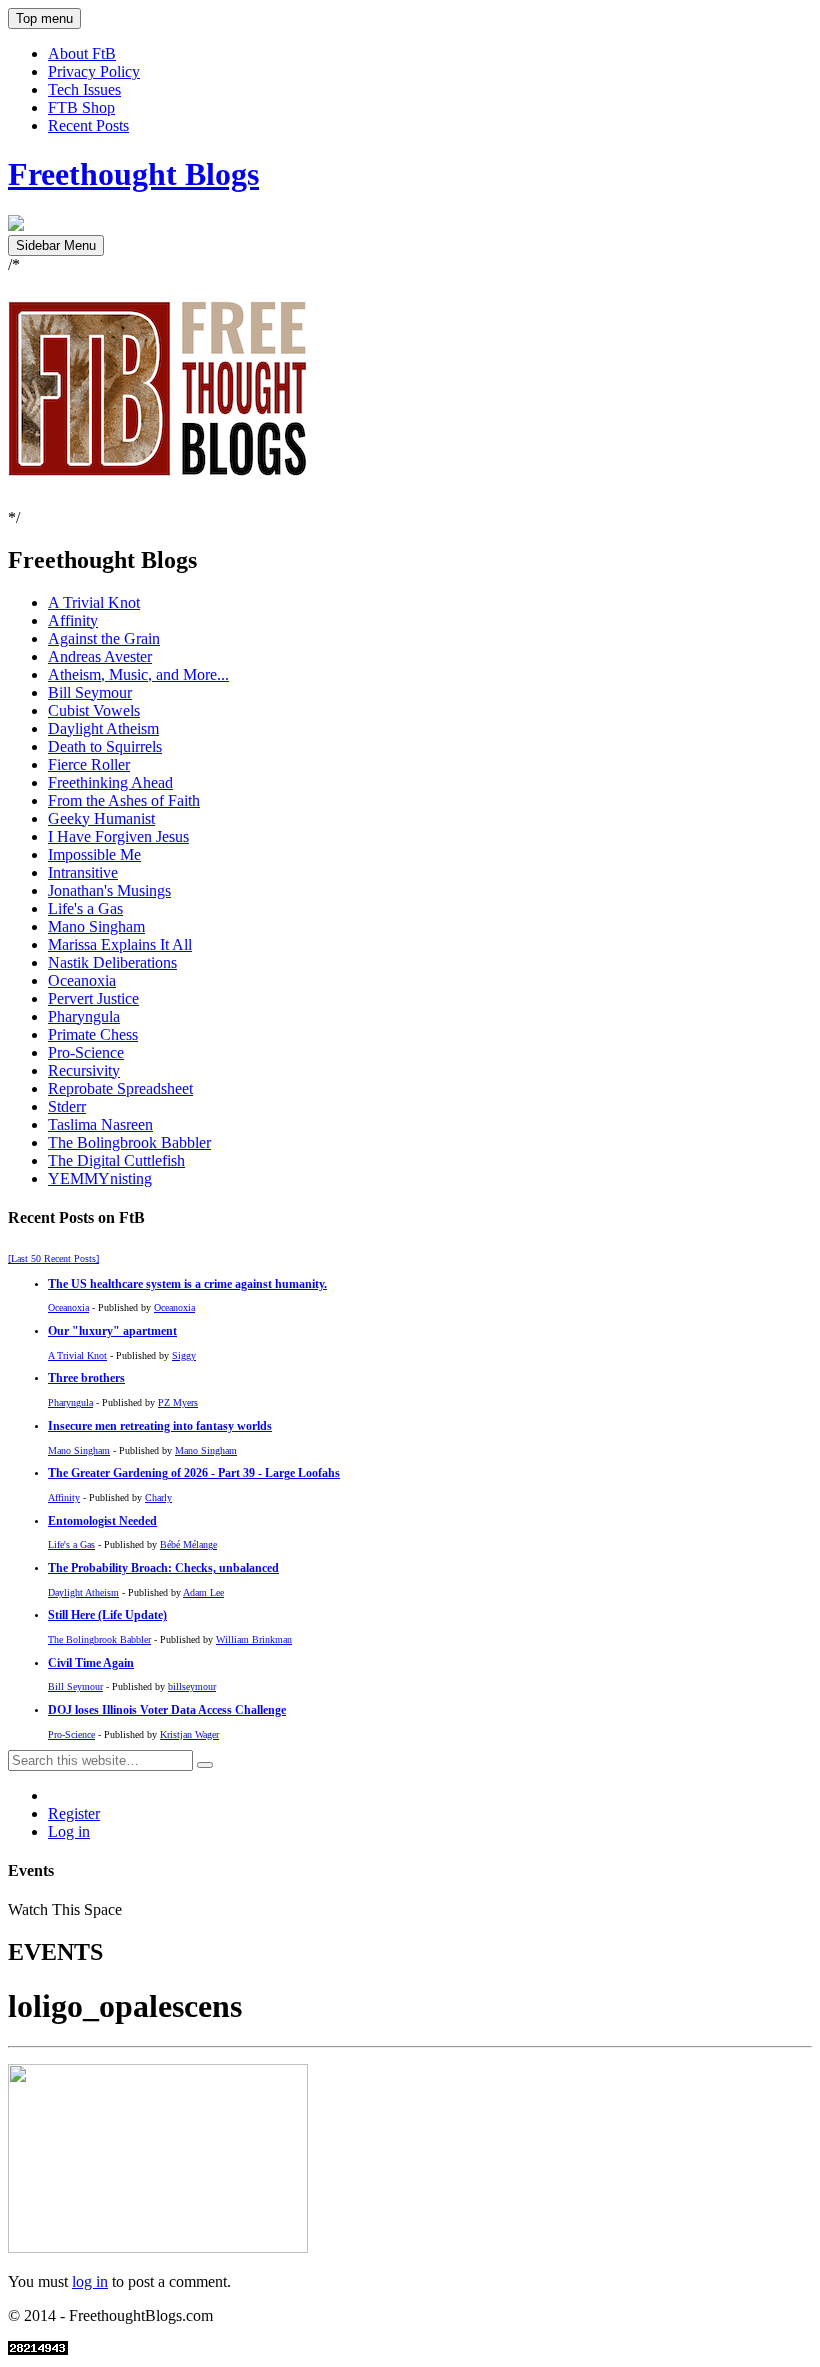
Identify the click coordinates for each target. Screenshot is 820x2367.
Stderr (67, 1106)
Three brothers (86, 1378)
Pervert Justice (93, 998)
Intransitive (83, 872)
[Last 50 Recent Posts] (53, 1258)
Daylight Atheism (103, 728)
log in (90, 2281)
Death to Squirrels (105, 746)
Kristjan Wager (189, 1734)
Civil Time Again (91, 1663)
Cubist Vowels (94, 710)
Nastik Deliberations (112, 962)
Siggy (184, 1355)
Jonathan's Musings (109, 890)
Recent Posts (88, 125)
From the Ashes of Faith (124, 800)
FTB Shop (81, 107)
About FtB (82, 53)
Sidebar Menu (56, 245)
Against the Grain (104, 638)
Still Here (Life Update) (107, 1615)
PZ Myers (178, 1402)
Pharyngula (84, 1016)
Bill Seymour (90, 692)
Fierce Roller (89, 764)
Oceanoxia (82, 980)
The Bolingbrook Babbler (129, 1142)
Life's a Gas (85, 908)
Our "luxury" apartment (112, 1331)
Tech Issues (84, 89)
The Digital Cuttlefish (116, 1160)
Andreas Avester (100, 656)
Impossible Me (94, 854)
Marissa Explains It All (120, 944)
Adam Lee (203, 1592)
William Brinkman (254, 1639)
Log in (69, 1831)
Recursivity (84, 1070)
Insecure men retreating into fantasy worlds (160, 1426)
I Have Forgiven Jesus (118, 836)
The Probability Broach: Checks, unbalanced (163, 1568)
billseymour (192, 1686)
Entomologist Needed (102, 1521)
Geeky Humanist (101, 818)
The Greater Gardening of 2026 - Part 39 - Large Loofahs (194, 1473)
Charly (158, 1497)
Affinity (73, 620)
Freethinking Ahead (110, 782)
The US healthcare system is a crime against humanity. (187, 1284)
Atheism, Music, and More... (138, 674)
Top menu (44, 18)
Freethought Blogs (133, 174)
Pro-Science (86, 1052)
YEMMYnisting (100, 1178)
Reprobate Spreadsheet (120, 1088)
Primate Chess (93, 1034)
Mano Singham (96, 926)
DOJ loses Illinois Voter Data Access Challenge (167, 1710)
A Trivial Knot (94, 602)
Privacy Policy (94, 71)
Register (74, 1813)
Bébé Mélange (188, 1544)
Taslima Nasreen (100, 1124)
